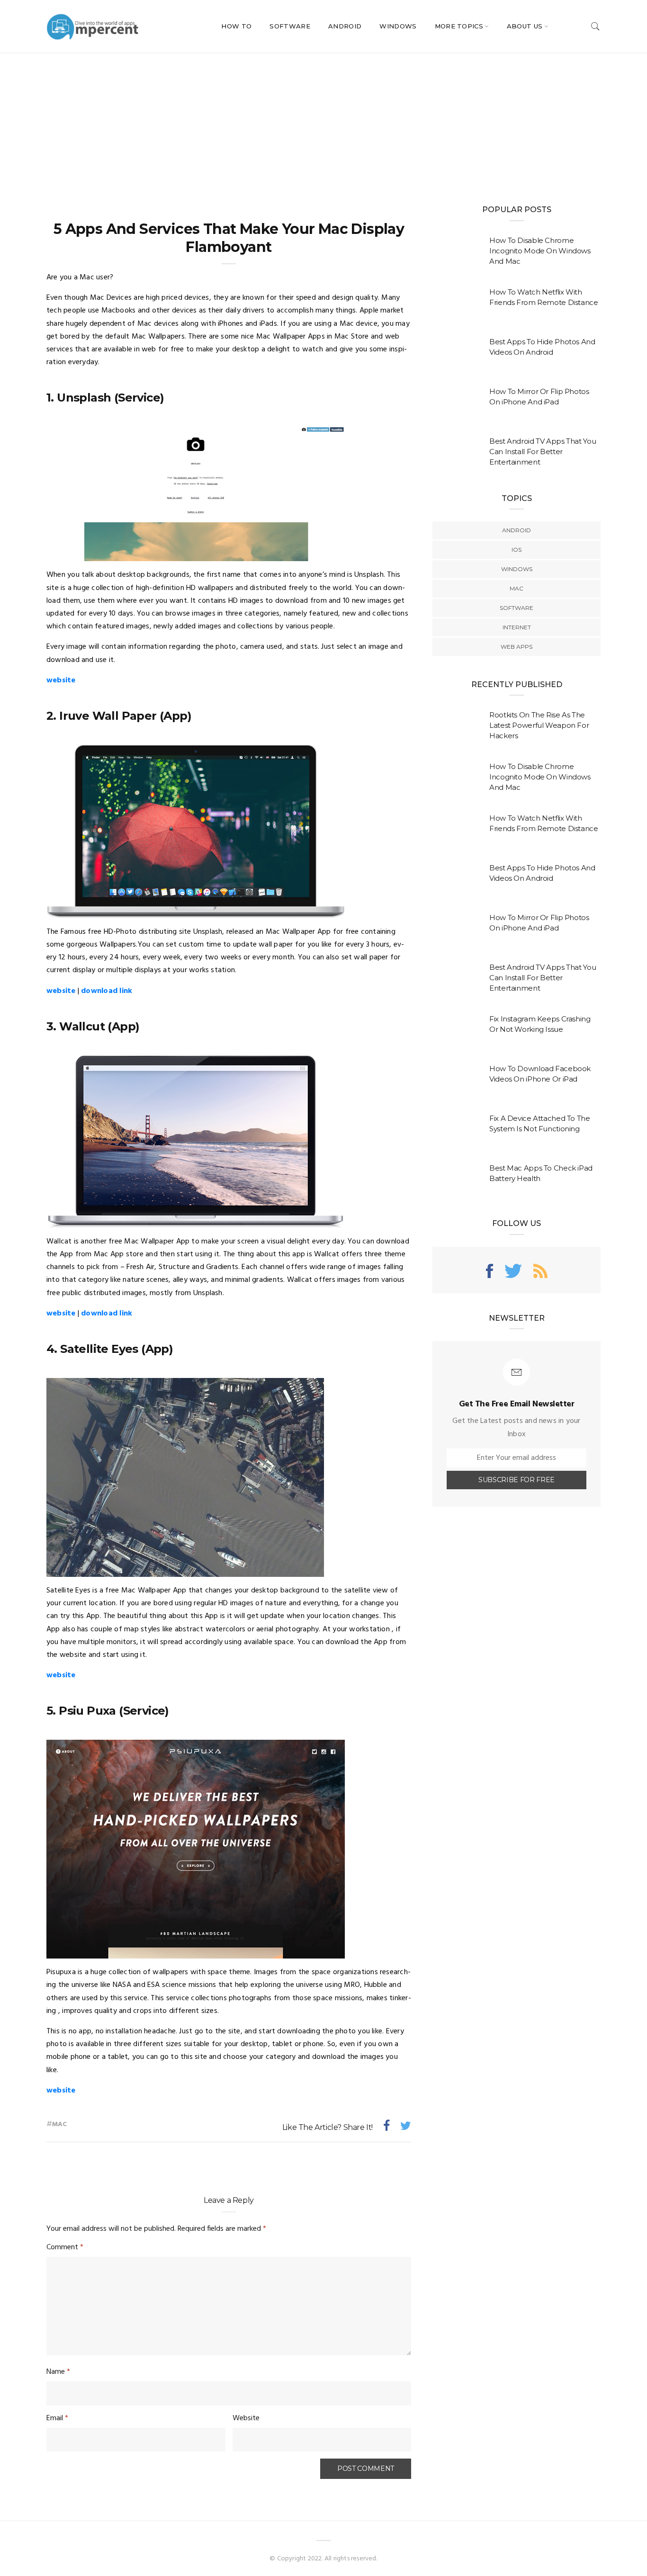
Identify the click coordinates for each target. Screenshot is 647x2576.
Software (290, 26)
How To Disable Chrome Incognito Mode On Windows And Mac (540, 251)
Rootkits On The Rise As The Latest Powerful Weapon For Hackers (539, 725)
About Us (525, 26)
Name (58, 2372)
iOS (517, 550)
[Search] (595, 26)
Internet (517, 627)
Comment (65, 2247)
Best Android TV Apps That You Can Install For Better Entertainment (543, 452)
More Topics (459, 26)
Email (57, 2418)
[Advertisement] (323, 123)
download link (107, 991)
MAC (517, 588)
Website (246, 2418)
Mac (60, 2124)
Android (345, 26)
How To (236, 26)
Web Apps (517, 647)
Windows (398, 26)
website (61, 680)
